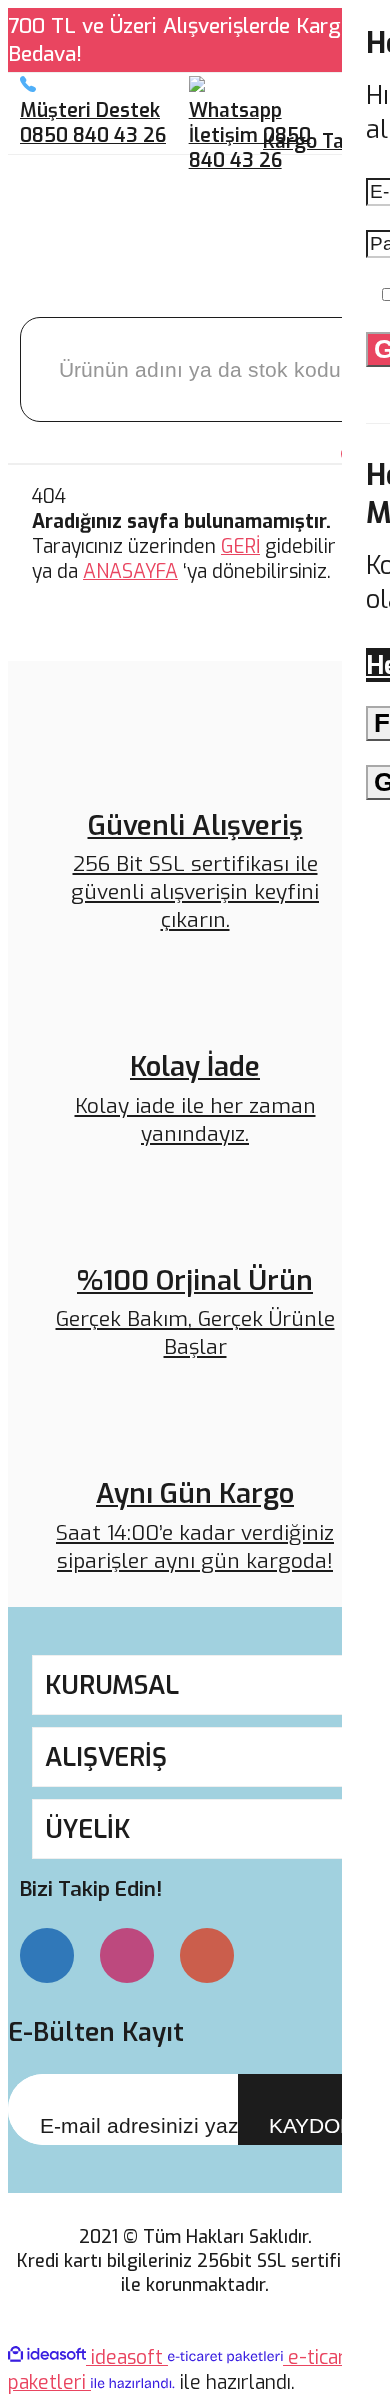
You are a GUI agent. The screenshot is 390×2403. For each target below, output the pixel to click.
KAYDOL (310, 2125)
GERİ (240, 546)
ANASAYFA (130, 571)
